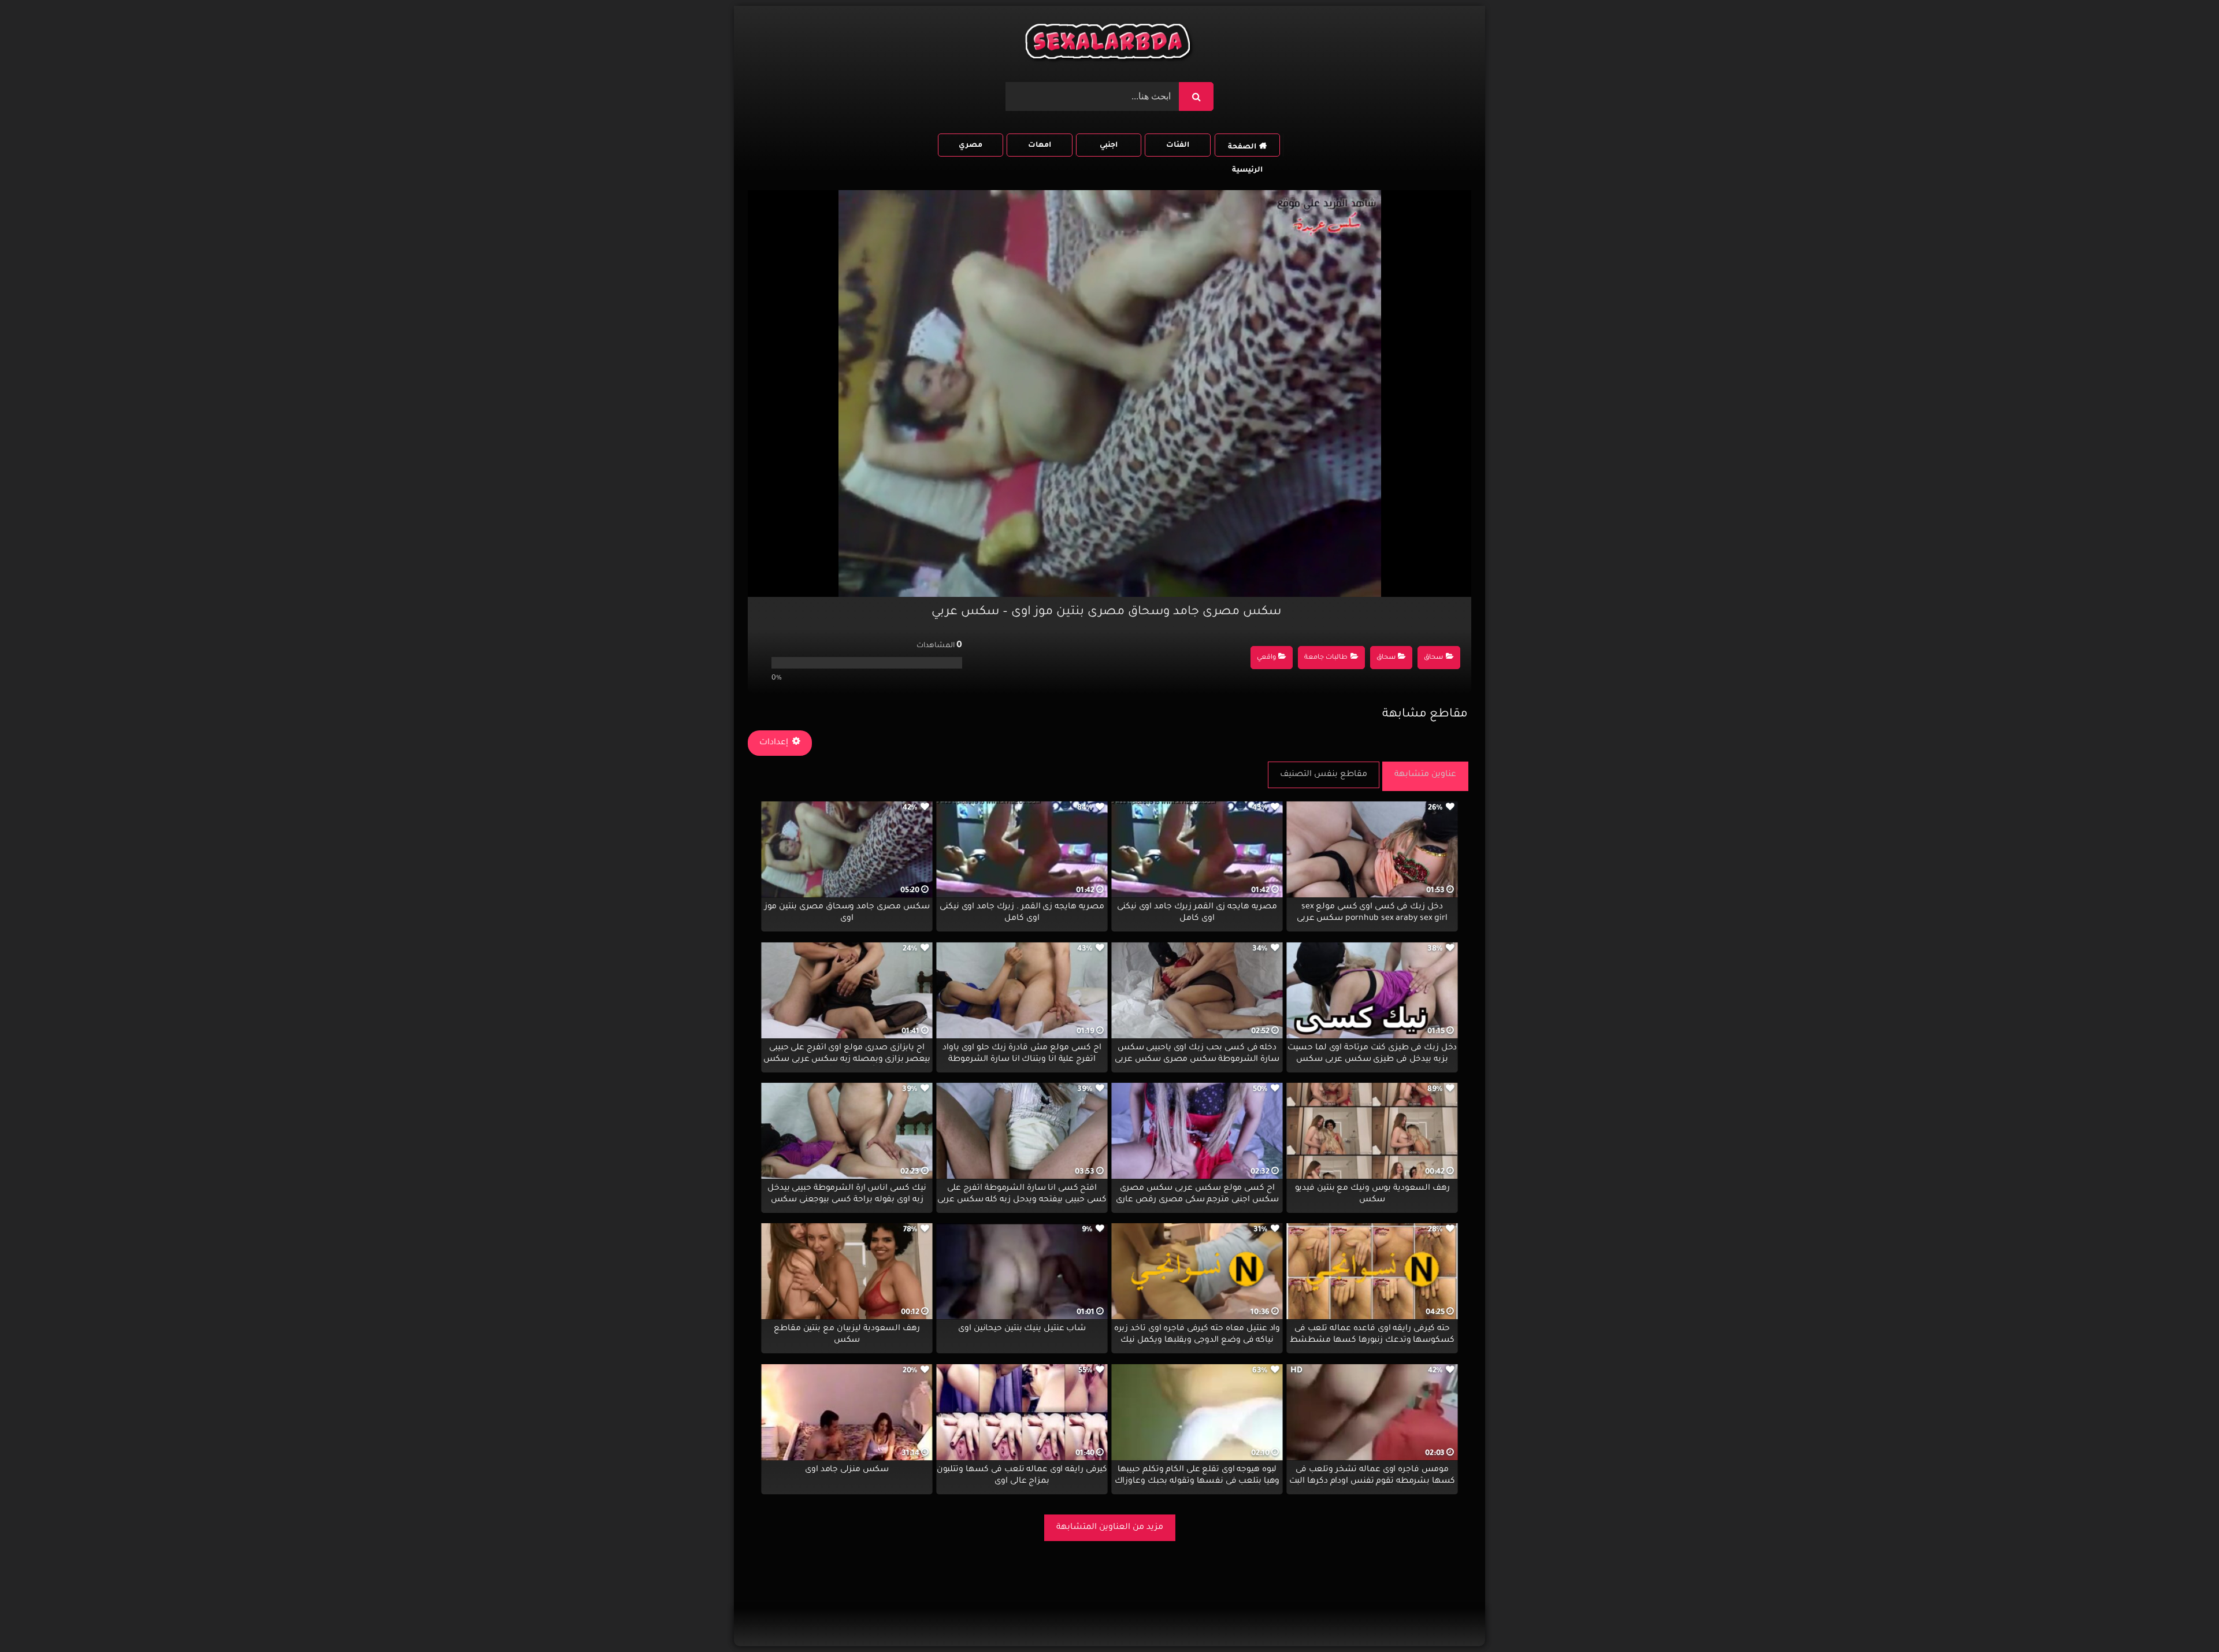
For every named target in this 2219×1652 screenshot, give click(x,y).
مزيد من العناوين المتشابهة (1110, 1528)
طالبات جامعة (1326, 658)
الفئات (1178, 146)
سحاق (1433, 658)
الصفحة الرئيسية (1245, 150)
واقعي (1266, 658)
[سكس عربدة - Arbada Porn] (1109, 44)
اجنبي (1109, 146)
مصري (971, 146)
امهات (1040, 146)
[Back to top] (2182, 1618)
